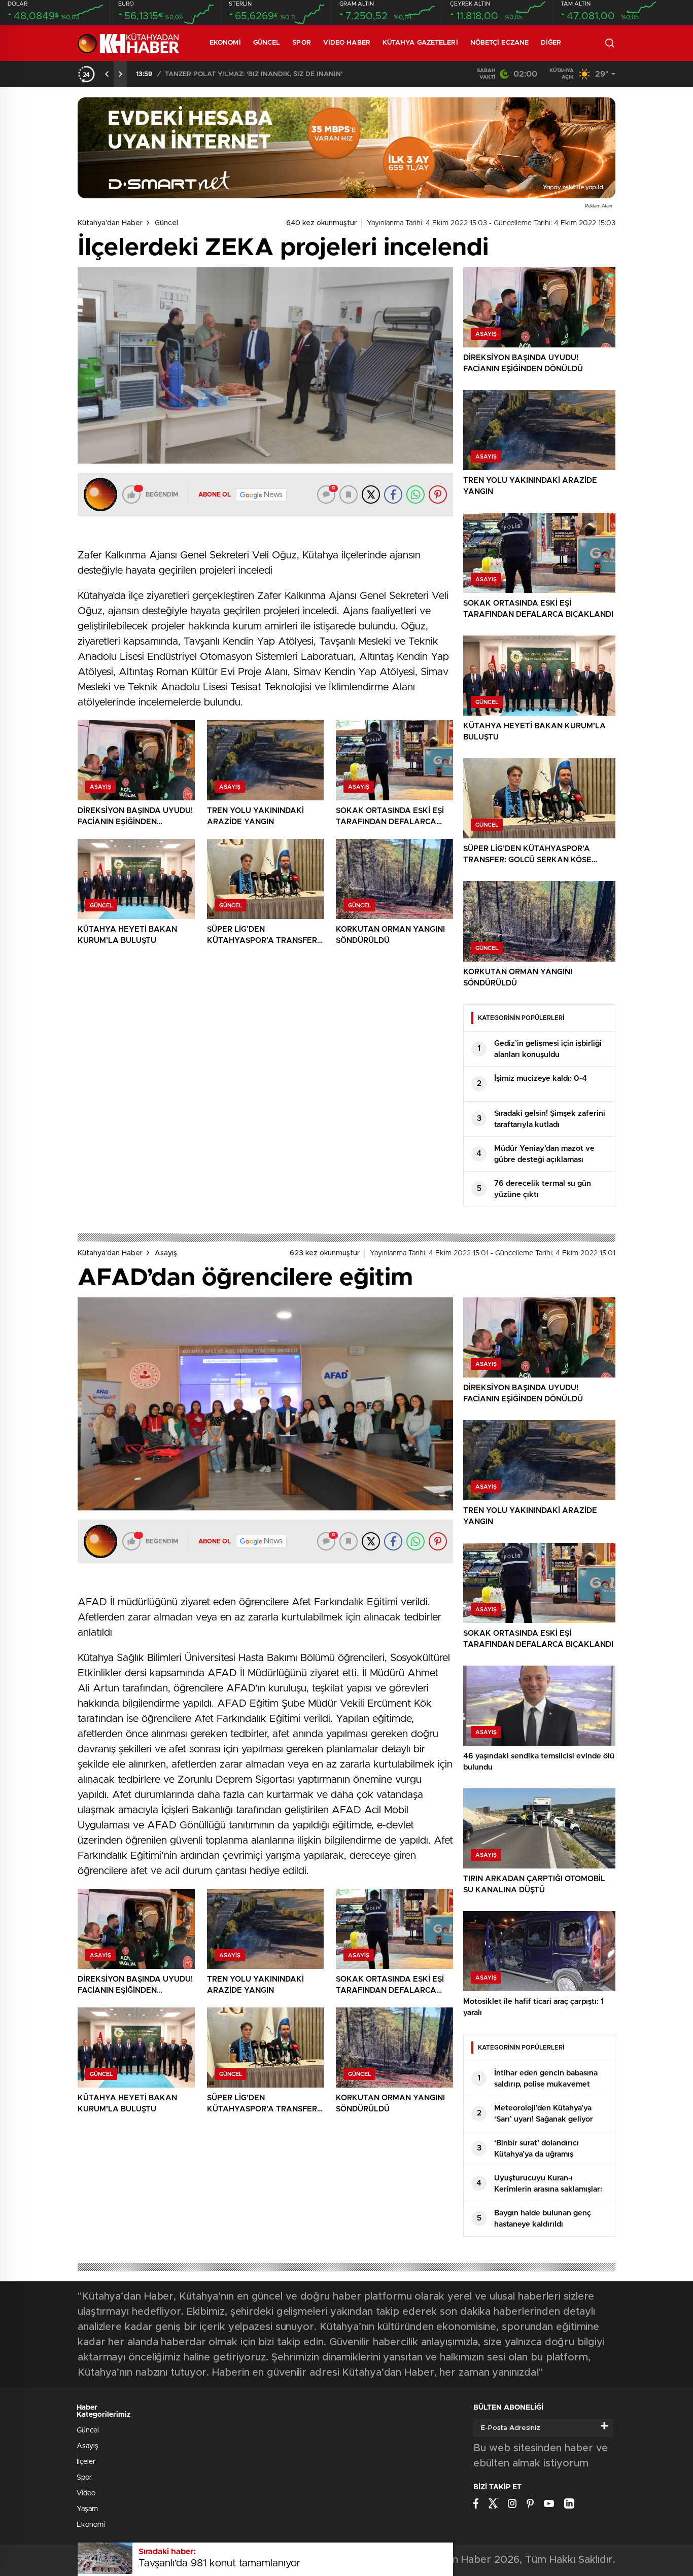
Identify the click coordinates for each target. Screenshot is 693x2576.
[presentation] (107, 74)
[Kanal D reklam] (346, 148)
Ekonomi (225, 43)
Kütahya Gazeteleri (420, 43)
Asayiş (166, 1253)
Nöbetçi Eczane (499, 43)
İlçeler (86, 2462)
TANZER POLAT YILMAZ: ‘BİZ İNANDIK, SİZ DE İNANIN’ (254, 74)
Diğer (551, 43)
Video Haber (347, 43)
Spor (301, 43)
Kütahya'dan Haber (110, 223)
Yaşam (87, 2509)
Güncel (267, 43)
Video (86, 2493)
